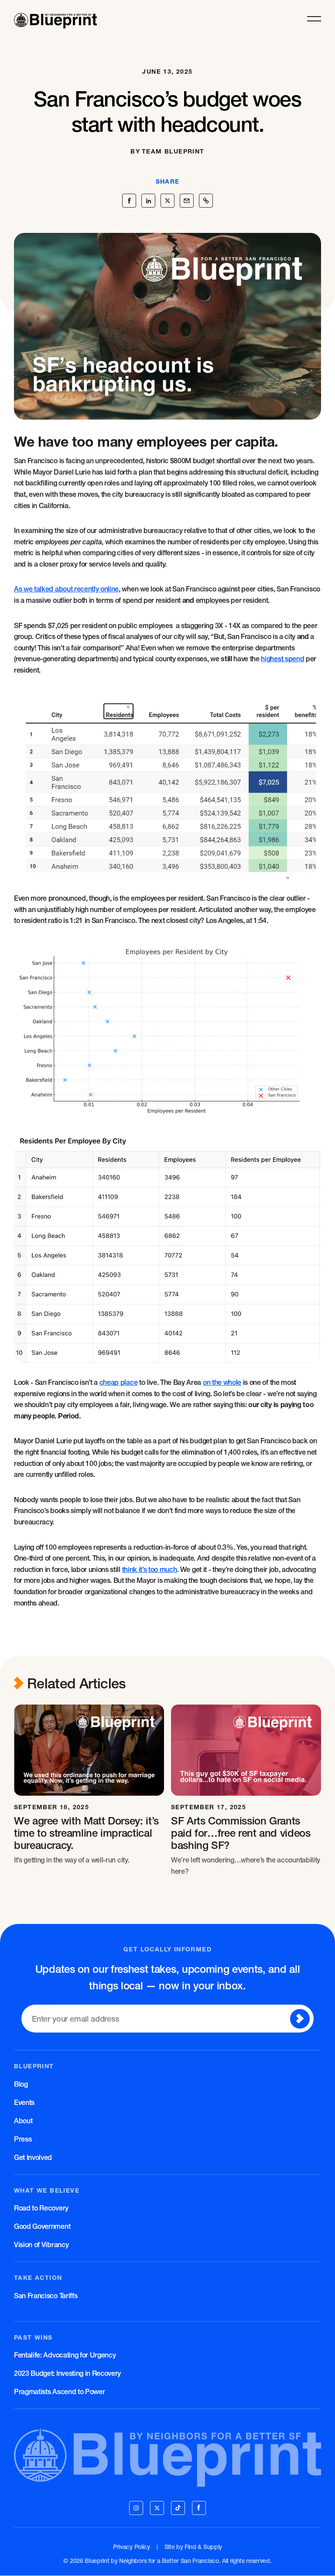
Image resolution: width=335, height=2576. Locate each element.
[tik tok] (178, 2508)
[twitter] (157, 2508)
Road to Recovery (41, 2208)
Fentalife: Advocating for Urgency (65, 2355)
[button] (314, 19)
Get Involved (33, 2157)
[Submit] (300, 2019)
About (23, 2121)
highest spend (282, 659)
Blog (21, 2084)
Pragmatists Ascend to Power (59, 2392)
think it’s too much (150, 1569)
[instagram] (136, 2508)
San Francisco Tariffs (46, 2296)
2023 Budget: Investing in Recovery (67, 2373)
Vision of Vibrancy (41, 2245)
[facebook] (199, 2508)
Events (24, 2102)
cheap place (118, 1382)
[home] (55, 19)
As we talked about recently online (66, 589)
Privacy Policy (132, 2547)
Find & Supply (203, 2547)
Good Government (42, 2226)
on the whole (222, 1382)
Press (23, 2139)
